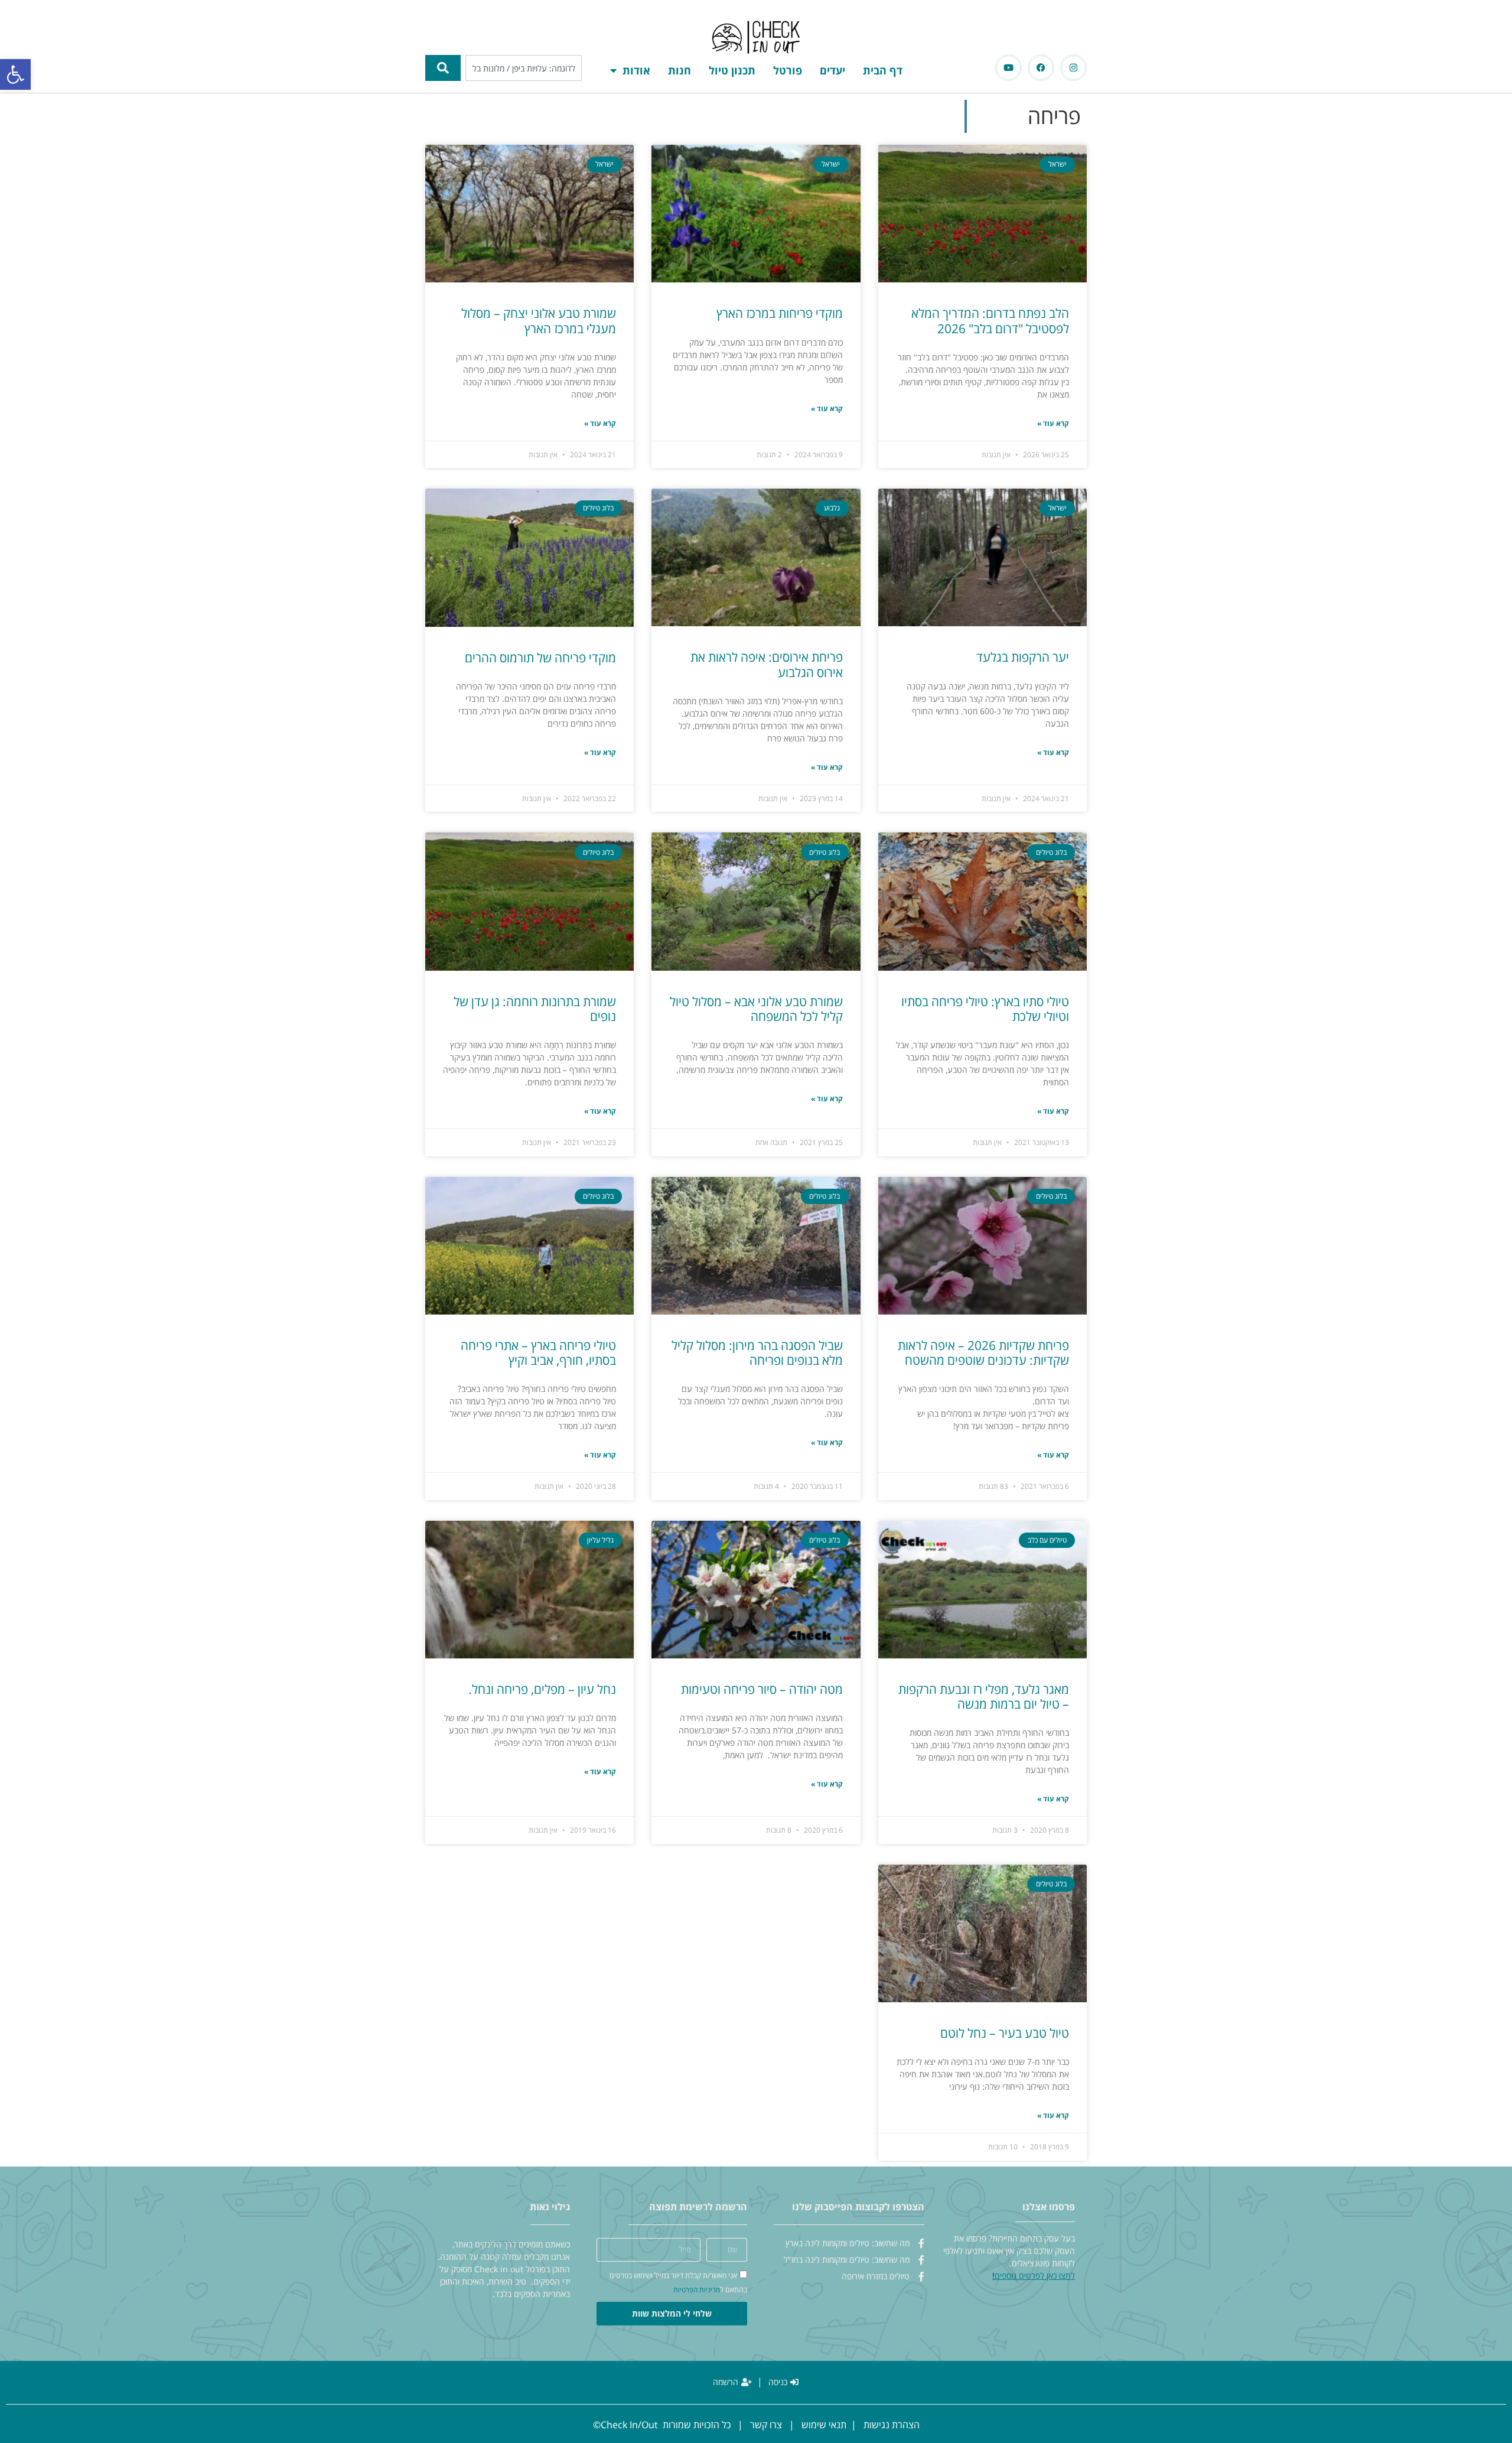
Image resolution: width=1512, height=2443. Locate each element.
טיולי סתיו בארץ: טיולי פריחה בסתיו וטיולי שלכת (985, 1009)
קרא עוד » (1053, 423)
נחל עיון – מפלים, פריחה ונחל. (542, 1689)
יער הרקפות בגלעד (1023, 657)
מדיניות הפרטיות (697, 2290)
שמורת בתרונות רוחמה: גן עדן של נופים (535, 1009)
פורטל (788, 70)
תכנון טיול (732, 70)
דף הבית (883, 70)
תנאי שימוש (824, 2425)
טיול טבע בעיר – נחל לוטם (1005, 2033)
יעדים (832, 70)
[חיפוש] (443, 68)
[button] (15, 74)
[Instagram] (1073, 68)
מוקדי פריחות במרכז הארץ (780, 313)
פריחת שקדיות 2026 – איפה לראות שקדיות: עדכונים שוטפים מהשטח (983, 1353)
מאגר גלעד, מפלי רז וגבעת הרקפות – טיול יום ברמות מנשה (984, 1697)
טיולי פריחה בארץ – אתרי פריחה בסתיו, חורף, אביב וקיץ (538, 1353)
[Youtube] (1008, 68)
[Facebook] (1041, 68)
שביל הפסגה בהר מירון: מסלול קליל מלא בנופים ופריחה (757, 1353)
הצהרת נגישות (892, 2425)
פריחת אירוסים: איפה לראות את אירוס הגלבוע (767, 664)
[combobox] (524, 68)
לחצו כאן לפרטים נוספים (1035, 2276)
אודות (636, 70)
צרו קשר (766, 2425)
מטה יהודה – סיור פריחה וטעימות (762, 1689)
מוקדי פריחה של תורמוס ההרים (540, 658)
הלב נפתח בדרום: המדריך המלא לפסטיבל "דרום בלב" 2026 (990, 321)
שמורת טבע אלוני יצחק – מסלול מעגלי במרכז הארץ (539, 321)
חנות (680, 70)
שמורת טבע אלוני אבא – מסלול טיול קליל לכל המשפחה (756, 1009)
